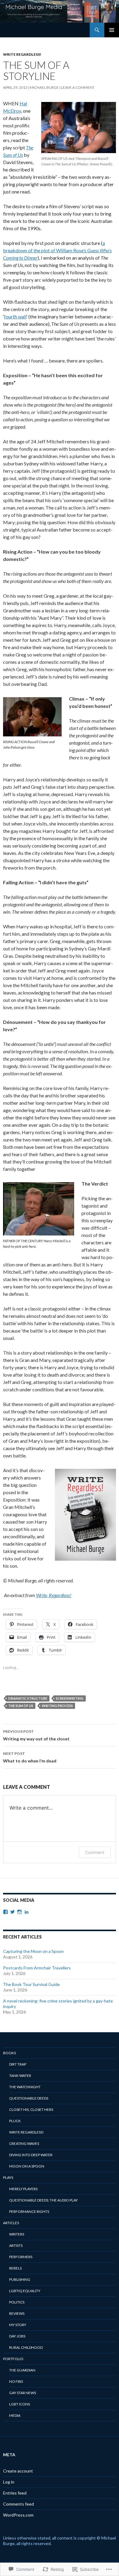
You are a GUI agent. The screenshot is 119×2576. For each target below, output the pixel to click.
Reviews (17, 2313)
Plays (8, 2177)
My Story (18, 2325)
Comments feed (18, 2504)
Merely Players (23, 2189)
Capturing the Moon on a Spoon (33, 1951)
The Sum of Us (21, 1706)
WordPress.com (18, 2515)
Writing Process (57, 1706)
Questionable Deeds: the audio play (43, 2200)
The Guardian (22, 2370)
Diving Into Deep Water (31, 2155)
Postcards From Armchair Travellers (37, 1968)
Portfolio (13, 2359)
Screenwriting (70, 1698)
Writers (17, 2234)
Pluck (15, 2121)
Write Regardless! (27, 2132)
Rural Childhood (26, 2347)
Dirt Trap (18, 2064)
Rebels (15, 2268)
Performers (21, 2257)
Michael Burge (44, 87)
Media (15, 2415)
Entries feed (15, 2493)
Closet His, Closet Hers (31, 2110)
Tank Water (20, 2076)
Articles (11, 2223)
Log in (9, 2482)
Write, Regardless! (54, 1595)
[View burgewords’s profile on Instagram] (20, 1912)
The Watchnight (25, 2087)
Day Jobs (17, 2336)
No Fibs (16, 2381)
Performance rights (29, 2211)
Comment (95, 1852)
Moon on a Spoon (27, 2166)
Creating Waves (24, 2144)
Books (9, 2053)
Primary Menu (112, 30)
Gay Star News (23, 2393)
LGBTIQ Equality (25, 2291)
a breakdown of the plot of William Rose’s (57, 250)
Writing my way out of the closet (36, 1735)
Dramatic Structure (28, 1698)
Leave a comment (78, 87)
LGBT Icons (20, 2404)
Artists (16, 2245)
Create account (18, 2471)
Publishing (20, 2279)
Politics (17, 2302)
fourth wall (15, 316)
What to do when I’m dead (30, 1757)
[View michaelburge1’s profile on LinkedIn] (27, 1912)
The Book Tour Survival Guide (31, 1984)
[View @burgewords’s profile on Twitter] (13, 1912)
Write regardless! (22, 54)
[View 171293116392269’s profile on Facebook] (5, 1912)
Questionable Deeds (29, 2098)
